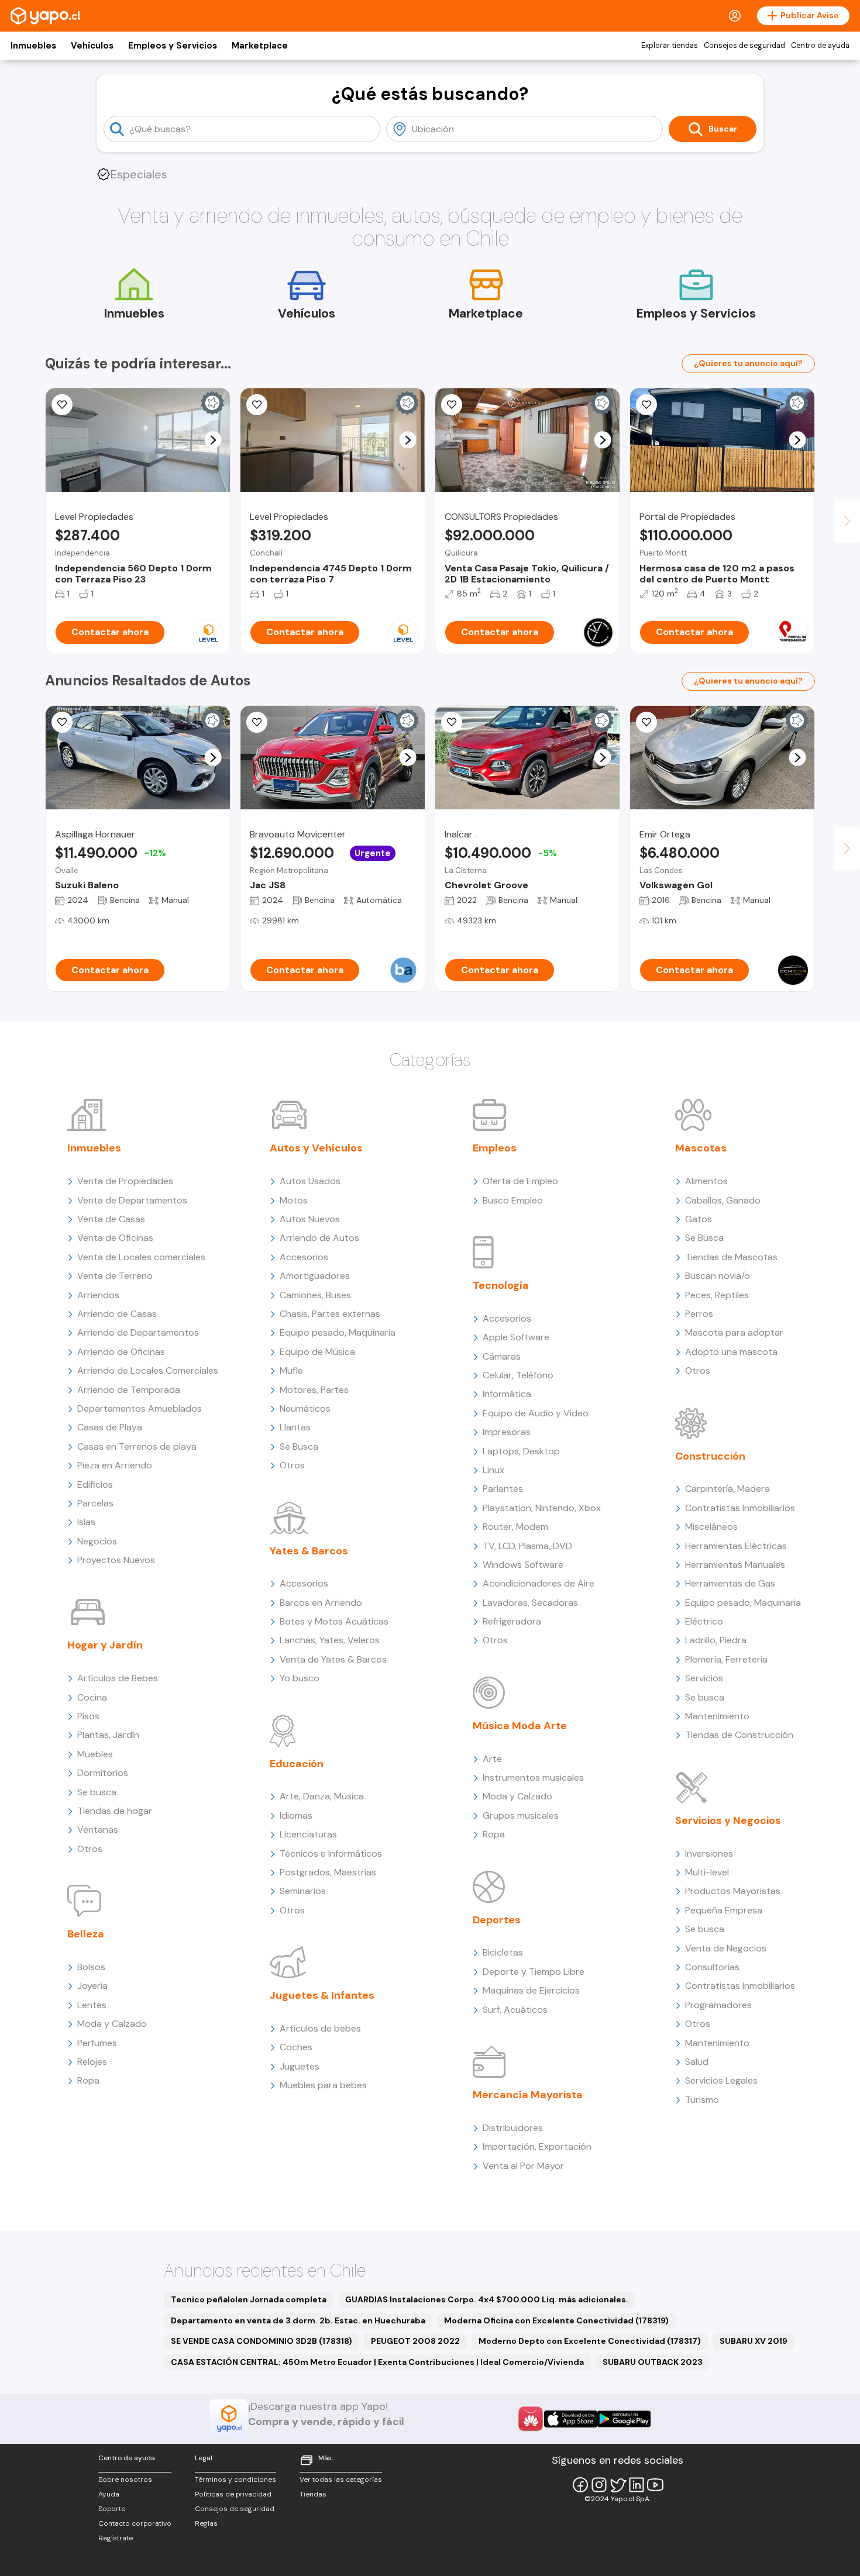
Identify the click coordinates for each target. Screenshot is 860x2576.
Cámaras (502, 1356)
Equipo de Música (317, 1352)
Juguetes (300, 2066)
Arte (492, 1759)
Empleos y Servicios (173, 46)
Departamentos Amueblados (140, 1408)
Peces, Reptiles (717, 1295)
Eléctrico (704, 1621)
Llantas (295, 1427)
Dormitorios (103, 1773)
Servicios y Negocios (728, 1820)
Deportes (497, 1920)
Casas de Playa (110, 1427)
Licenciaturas (308, 1834)
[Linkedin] (637, 2485)
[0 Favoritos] (62, 722)
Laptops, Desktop (521, 1451)
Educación (297, 1764)
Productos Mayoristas (733, 1891)
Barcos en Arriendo (321, 1603)
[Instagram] (599, 2485)
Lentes (92, 2005)
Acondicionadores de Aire (539, 1583)
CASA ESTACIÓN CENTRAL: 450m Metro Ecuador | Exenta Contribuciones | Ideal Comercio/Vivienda (377, 2362)
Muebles (95, 1754)
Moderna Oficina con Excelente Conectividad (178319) (556, 2320)
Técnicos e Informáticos (331, 1853)
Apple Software (516, 1337)
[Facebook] (580, 2485)
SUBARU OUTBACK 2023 (653, 2362)
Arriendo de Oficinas (121, 1352)
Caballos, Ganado (723, 1200)
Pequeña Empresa (724, 1910)
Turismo (702, 2100)
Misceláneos (711, 1527)
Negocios (97, 1541)
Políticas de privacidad (233, 2494)
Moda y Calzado (112, 2024)
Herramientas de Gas (730, 1583)
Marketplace (260, 46)
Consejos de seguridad (744, 46)
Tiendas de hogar (115, 1811)
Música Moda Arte (520, 1726)
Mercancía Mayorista (528, 2095)
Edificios (95, 1484)
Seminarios (303, 1891)
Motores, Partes (314, 1390)
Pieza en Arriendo (115, 1465)
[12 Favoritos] (257, 405)
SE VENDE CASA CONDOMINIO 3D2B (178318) (262, 2341)
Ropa (88, 2080)
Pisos (88, 1716)
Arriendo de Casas (117, 1314)
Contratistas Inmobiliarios (740, 1508)
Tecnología (501, 1285)
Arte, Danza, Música (322, 1796)
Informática (507, 1394)
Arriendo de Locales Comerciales (148, 1370)
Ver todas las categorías (341, 2480)
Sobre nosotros (125, 2480)
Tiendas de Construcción (739, 1735)
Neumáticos (305, 1408)
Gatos (699, 1219)
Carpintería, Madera (727, 1489)
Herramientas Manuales (735, 1565)
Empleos (495, 1148)
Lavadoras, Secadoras (530, 1603)
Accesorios (304, 1257)
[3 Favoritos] (452, 405)
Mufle (291, 1370)
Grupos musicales (521, 1815)
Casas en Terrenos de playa (137, 1446)
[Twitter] (618, 2485)
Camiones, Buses (315, 1295)
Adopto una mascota (731, 1352)
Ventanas (98, 1830)
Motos (294, 1200)
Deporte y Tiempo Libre (534, 1972)
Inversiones (709, 1853)
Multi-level (707, 1872)
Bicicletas (503, 1952)
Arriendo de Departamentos (138, 1332)
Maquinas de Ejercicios (531, 1990)
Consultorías (712, 1967)
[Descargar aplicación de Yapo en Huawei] (531, 2419)
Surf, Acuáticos (515, 2010)
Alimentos (706, 1181)
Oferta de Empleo (520, 1181)
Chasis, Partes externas (330, 1314)
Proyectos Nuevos (116, 1560)
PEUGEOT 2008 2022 (415, 2341)
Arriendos (98, 1295)
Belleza (86, 1934)
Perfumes (97, 2043)
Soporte (112, 2509)
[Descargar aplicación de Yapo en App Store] (571, 2419)
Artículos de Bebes (118, 1678)
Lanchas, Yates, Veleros (330, 1640)
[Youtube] (655, 2485)
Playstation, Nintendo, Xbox (542, 1508)
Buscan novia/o (718, 1276)
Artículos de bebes (320, 2028)
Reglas (206, 2523)
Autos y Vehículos (316, 1148)
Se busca (97, 1792)
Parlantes (503, 1489)
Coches (296, 2047)
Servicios (704, 1678)
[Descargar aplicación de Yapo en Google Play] (624, 2419)
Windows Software (523, 1565)
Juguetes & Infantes (322, 1995)
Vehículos (92, 46)
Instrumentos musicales (533, 1777)
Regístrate (116, 2538)
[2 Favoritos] (646, 405)
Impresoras (507, 1432)
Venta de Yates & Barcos (333, 1659)
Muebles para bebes (323, 2085)
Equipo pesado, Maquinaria (338, 1332)
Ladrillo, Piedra (716, 1640)
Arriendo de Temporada (129, 1390)
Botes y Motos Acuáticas (334, 1621)
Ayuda (109, 2494)
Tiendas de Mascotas (731, 1257)
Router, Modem (515, 1527)
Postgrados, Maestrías (328, 1872)
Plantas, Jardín (108, 1735)
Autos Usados (310, 1181)
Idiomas (296, 1815)
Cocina (92, 1697)
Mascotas (701, 1148)
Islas (86, 1522)
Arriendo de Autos (319, 1238)
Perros (699, 1314)
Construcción (710, 1456)
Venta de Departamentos (132, 1200)
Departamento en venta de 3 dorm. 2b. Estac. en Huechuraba (298, 2320)
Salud (697, 2062)
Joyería (92, 1986)
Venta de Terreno (115, 1276)
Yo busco (300, 1678)
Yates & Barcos (309, 1551)
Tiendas (313, 2494)
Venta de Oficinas (115, 1238)
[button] (213, 440)
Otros (90, 1849)
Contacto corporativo (135, 2523)
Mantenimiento (717, 1716)
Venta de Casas (111, 1219)
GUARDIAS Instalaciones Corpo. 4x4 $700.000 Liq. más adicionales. (487, 2299)
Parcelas (95, 1503)
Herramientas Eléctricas (736, 1546)
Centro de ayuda (820, 46)
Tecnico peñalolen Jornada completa (249, 2299)
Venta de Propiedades (125, 1181)
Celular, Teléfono (518, 1375)
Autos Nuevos (310, 1219)
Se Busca (299, 1446)
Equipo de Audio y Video (536, 1413)
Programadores (718, 2005)
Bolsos (91, 1967)
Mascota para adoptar (734, 1332)
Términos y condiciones (235, 2480)
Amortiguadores (315, 1276)
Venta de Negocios (726, 1948)
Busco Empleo (513, 1200)
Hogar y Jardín (105, 1645)
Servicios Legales (721, 2080)
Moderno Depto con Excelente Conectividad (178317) (590, 2341)
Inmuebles (33, 46)
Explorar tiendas (670, 46)
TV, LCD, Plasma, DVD (527, 1546)
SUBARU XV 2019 (754, 2341)
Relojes (92, 2062)
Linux (493, 1470)
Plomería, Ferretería (726, 1659)
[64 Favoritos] (62, 405)
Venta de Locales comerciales (141, 1257)
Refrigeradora (512, 1621)
